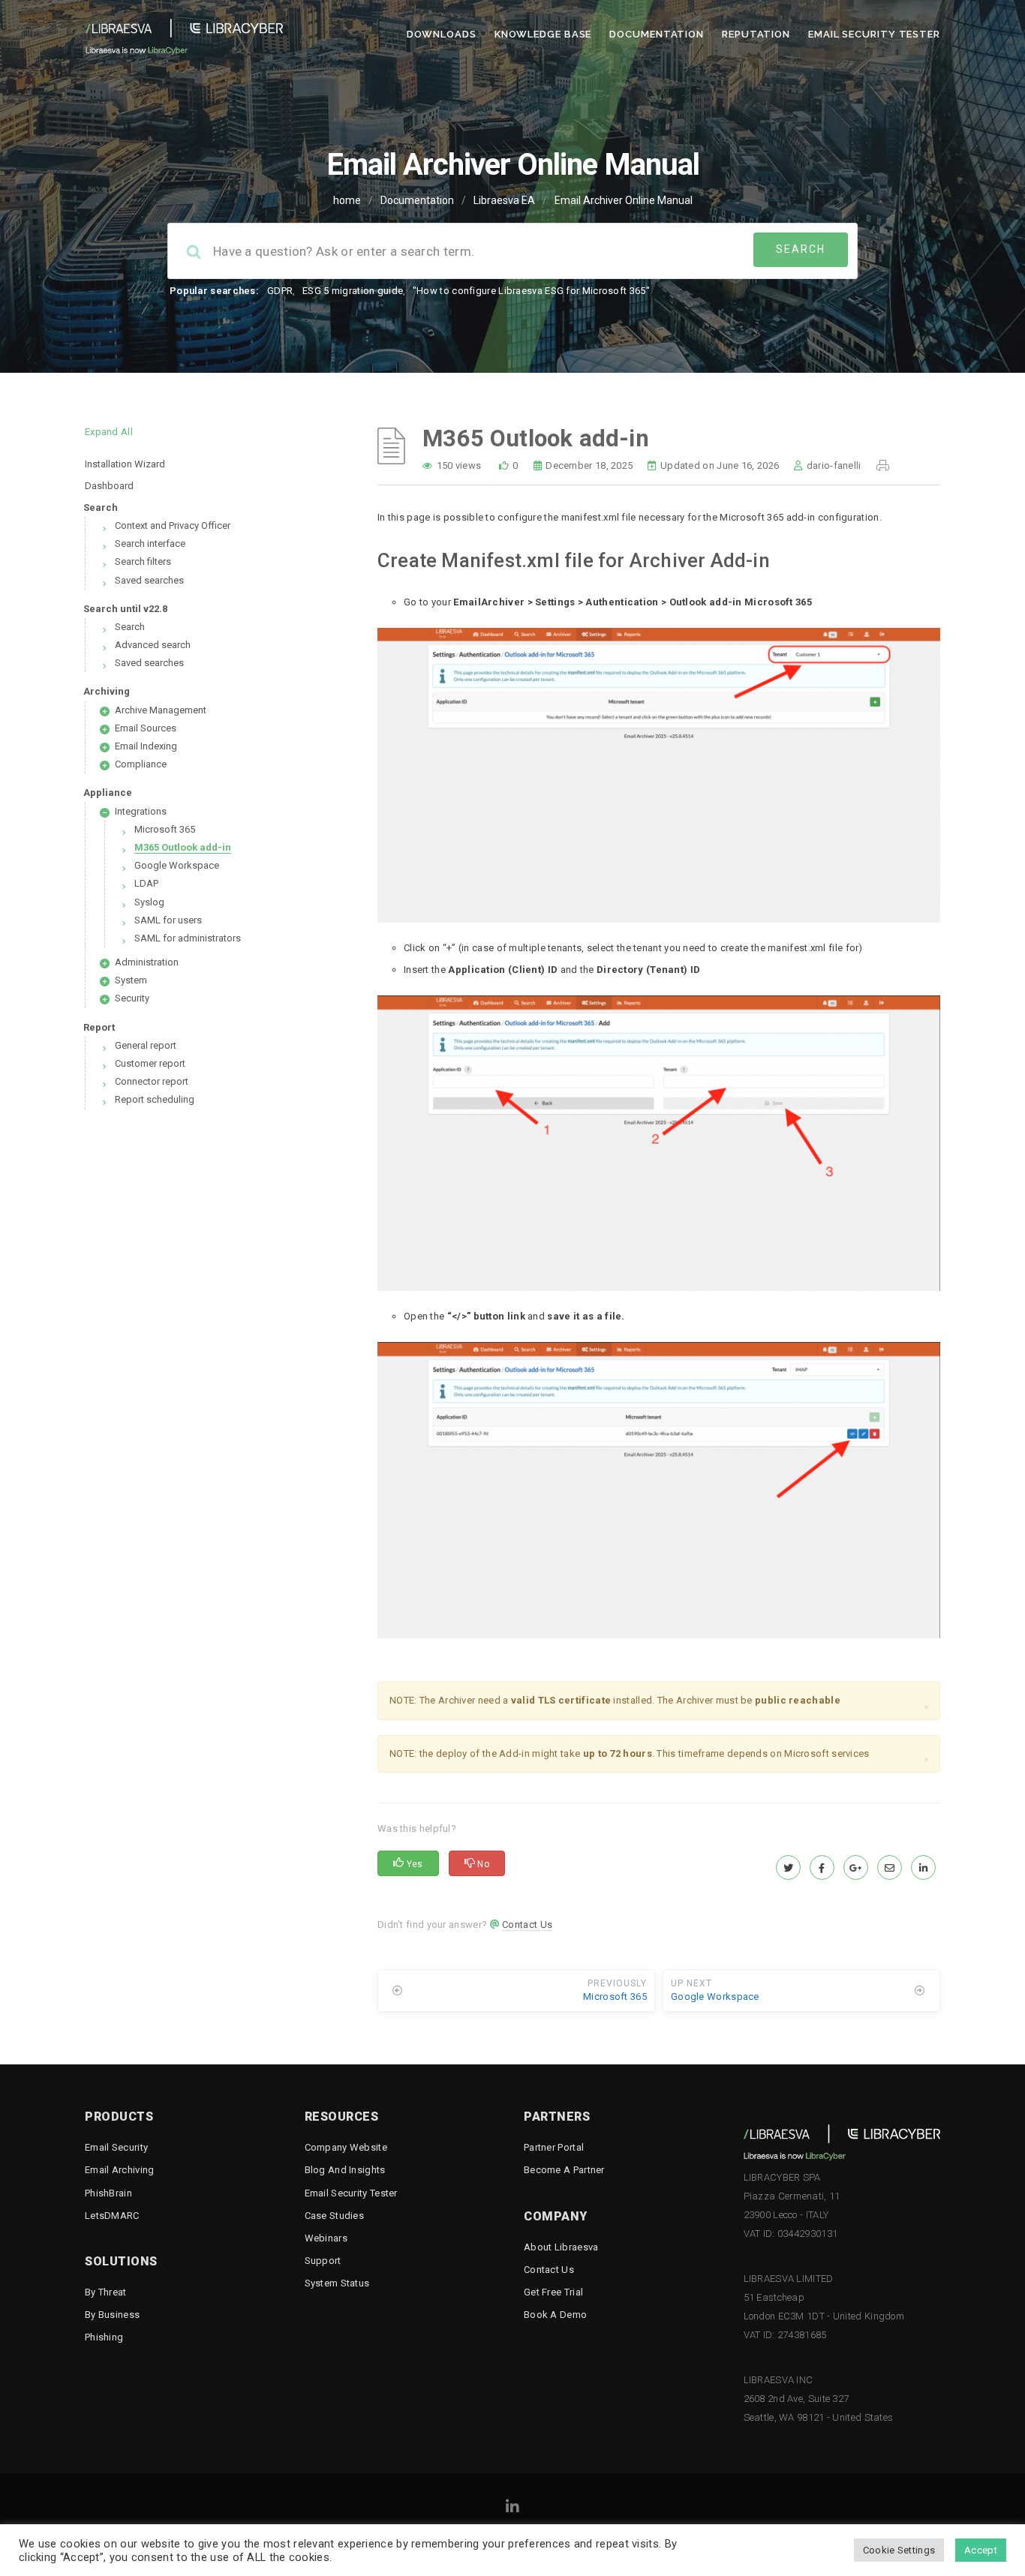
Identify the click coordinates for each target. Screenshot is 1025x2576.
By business (112, 2315)
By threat (106, 2292)
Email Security (116, 2147)
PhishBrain (108, 2193)
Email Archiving (120, 2170)
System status (337, 2283)
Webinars (326, 2238)
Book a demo (555, 2315)
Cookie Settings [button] (899, 2550)
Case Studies (335, 2216)
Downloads (442, 34)
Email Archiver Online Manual (624, 200)
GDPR (280, 291)
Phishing (104, 2337)
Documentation (657, 34)
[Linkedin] (512, 2509)
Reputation (756, 34)
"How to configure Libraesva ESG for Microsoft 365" (531, 291)
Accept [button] (981, 2550)
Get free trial (553, 2292)
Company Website (346, 2147)
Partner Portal (554, 2147)
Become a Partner (564, 2170)
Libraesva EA (504, 200)
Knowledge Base (543, 34)
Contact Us (527, 1924)
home (347, 200)
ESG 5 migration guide (353, 291)
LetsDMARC (112, 2216)
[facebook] (822, 1868)
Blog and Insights (345, 2170)
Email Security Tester (874, 34)
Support (323, 2261)
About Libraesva (561, 2247)
